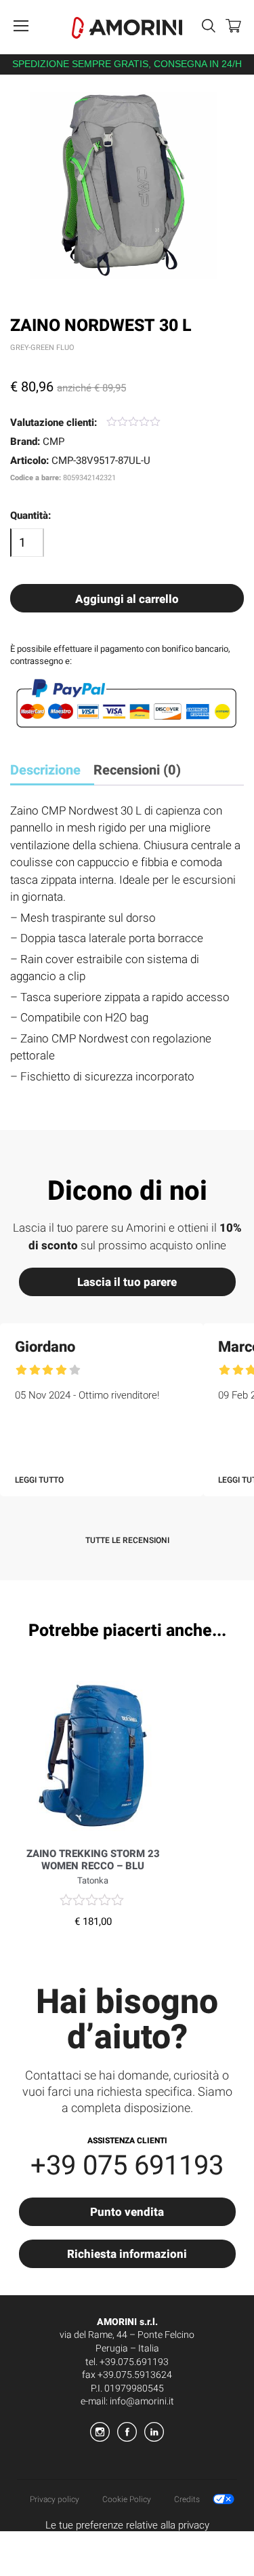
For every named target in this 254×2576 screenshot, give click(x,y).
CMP (54, 442)
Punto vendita (127, 2212)
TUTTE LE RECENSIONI (127, 1540)
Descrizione (45, 770)
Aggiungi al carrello (127, 599)
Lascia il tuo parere (127, 1282)
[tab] (50, 772)
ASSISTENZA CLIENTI (127, 2141)
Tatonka (93, 1880)
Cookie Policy (127, 2499)
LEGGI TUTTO (39, 1480)
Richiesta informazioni (127, 2254)
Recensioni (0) (137, 770)
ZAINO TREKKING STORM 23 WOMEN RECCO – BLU (93, 1860)
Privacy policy (55, 2499)
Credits (187, 2499)
